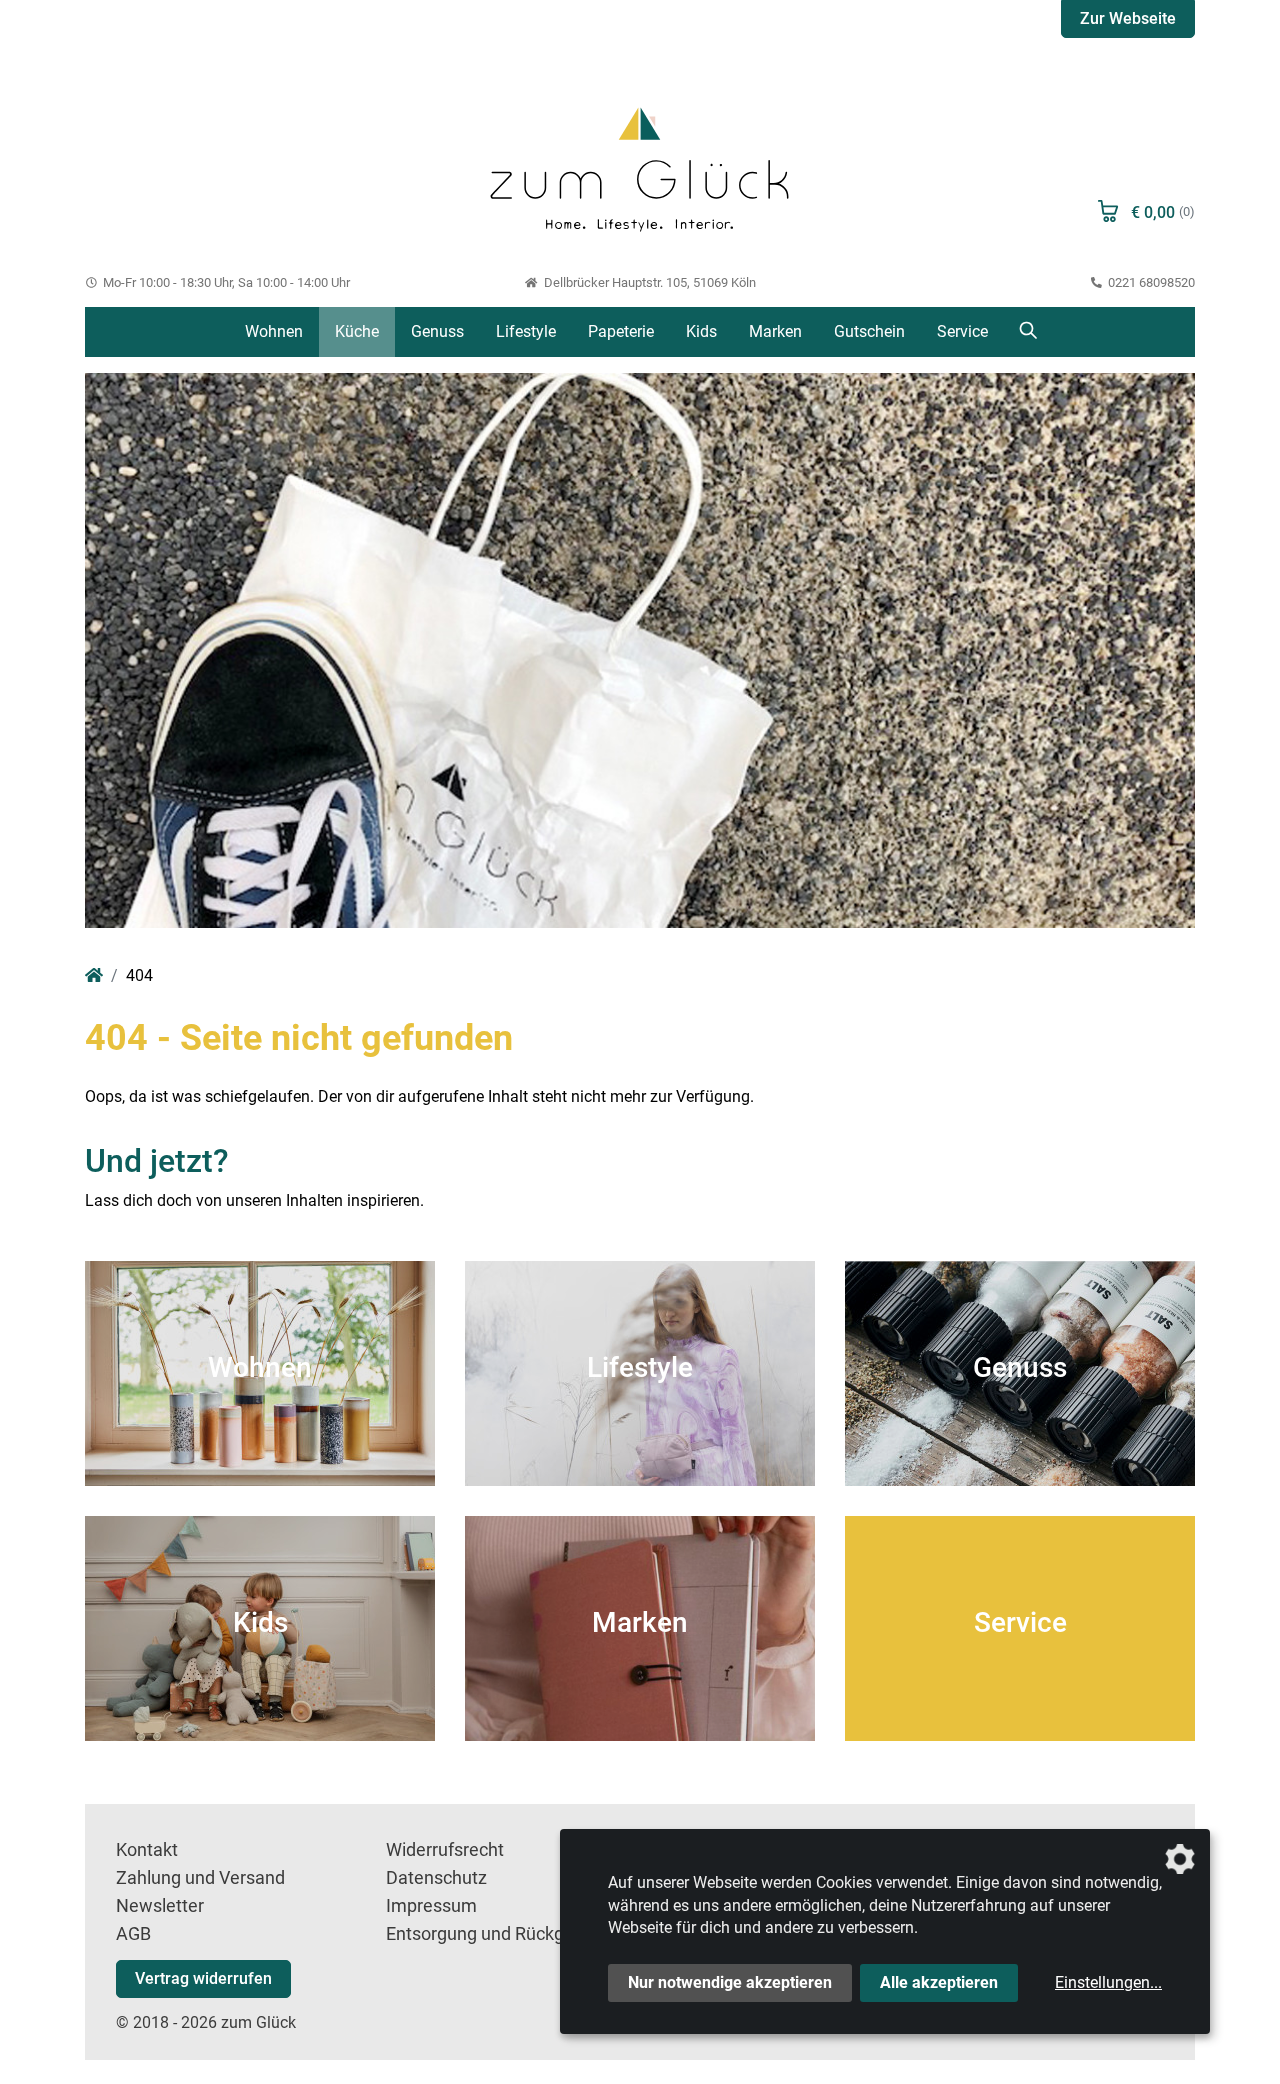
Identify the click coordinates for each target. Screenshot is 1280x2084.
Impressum (431, 1906)
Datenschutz (436, 1878)
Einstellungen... (1108, 1982)
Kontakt (147, 1850)
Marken (775, 331)
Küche (357, 331)
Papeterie (621, 331)
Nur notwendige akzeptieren (730, 1982)
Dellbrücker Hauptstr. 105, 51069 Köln (648, 282)
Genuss (437, 331)
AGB (133, 1934)
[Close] (1209, 46)
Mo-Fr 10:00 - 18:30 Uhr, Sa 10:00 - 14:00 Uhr (225, 282)
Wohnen (274, 331)
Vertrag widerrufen (203, 1978)
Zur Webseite (1128, 18)
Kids (701, 331)
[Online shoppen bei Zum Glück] (639, 166)
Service (962, 331)
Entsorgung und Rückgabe (490, 1934)
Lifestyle (526, 331)
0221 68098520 (1150, 282)
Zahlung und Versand (200, 1878)
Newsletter (160, 1906)
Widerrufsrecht (445, 1850)
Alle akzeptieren (939, 1982)
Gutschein (869, 331)
